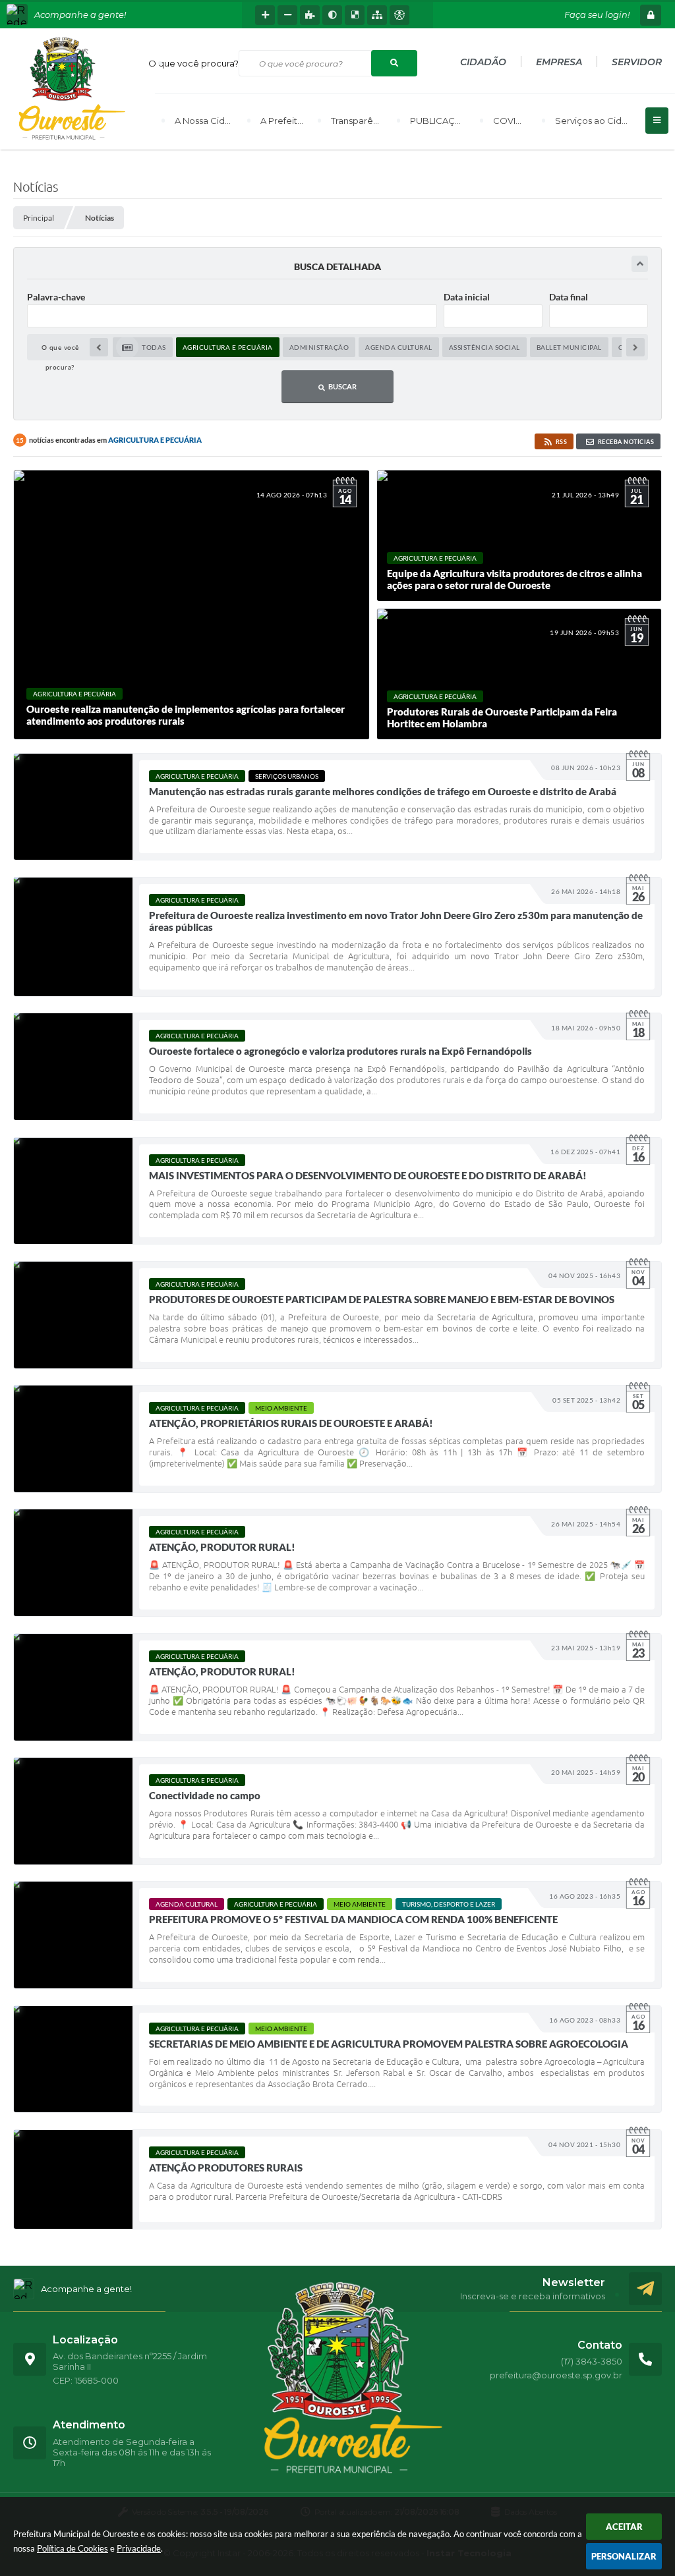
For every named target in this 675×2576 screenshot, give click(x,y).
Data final (569, 297)
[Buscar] (394, 63)
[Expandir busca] (640, 264)
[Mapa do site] (377, 15)
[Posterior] (635, 347)
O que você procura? (193, 63)
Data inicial (467, 297)
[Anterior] (99, 347)
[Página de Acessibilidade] (399, 15)
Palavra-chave (56, 297)
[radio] (143, 347)
